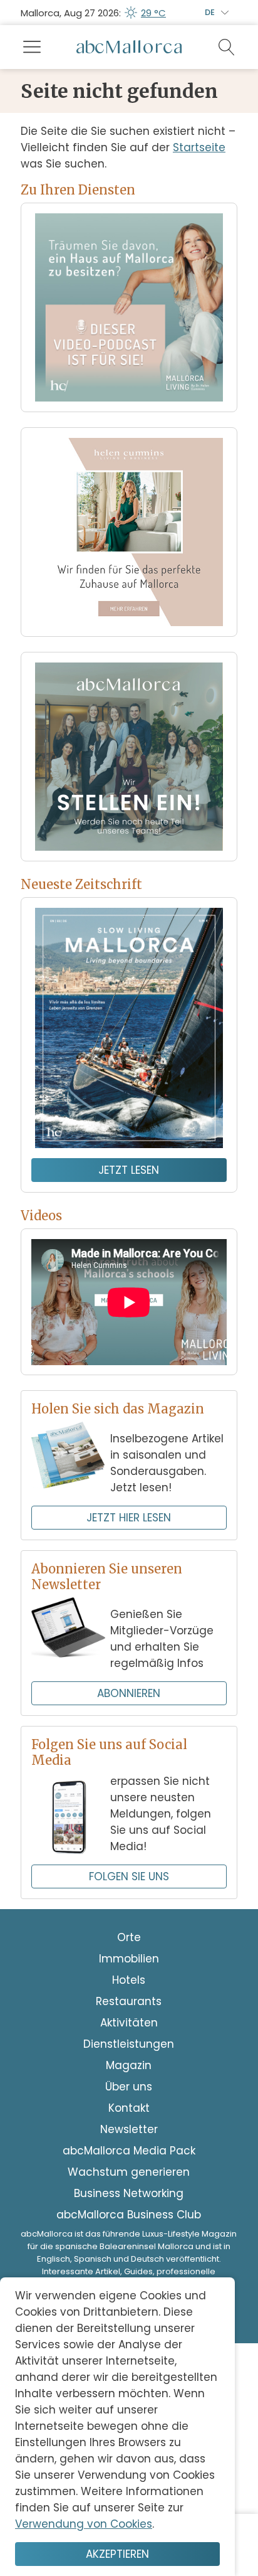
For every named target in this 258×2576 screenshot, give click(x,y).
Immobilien (129, 1959)
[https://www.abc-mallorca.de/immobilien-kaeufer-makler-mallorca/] (129, 532)
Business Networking (129, 2193)
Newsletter (129, 2129)
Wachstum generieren (129, 2172)
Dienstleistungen (129, 2044)
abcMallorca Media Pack (129, 2151)
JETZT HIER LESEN (129, 1518)
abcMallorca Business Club (129, 2215)
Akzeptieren (117, 2554)
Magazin (129, 2065)
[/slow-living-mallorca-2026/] (129, 1028)
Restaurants (129, 2001)
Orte (129, 1937)
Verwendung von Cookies (84, 2524)
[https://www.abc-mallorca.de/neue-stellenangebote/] (129, 757)
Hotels (129, 1980)
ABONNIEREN (129, 1693)
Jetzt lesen (129, 1170)
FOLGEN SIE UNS (129, 1876)
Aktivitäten (129, 2023)
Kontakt (129, 2108)
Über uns (129, 2087)
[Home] (129, 47)
